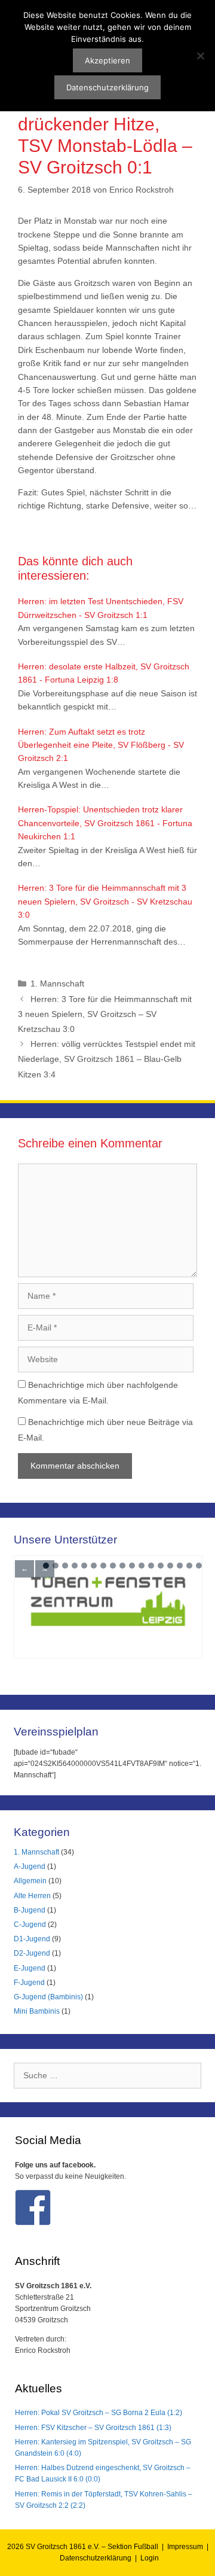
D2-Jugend (32, 1953)
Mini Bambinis (37, 2011)
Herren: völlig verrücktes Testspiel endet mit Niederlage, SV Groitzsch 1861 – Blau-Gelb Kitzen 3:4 (107, 1059)
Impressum (185, 2547)
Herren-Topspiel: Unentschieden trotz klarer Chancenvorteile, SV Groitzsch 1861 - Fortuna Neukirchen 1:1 (105, 823)
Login (150, 2558)
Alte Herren (32, 1896)
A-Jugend (30, 1866)
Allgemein (30, 1881)
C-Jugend (30, 1925)
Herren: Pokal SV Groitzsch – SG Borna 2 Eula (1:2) (99, 2413)
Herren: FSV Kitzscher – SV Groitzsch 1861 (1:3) (93, 2428)
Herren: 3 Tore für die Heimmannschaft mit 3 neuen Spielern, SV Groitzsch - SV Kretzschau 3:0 (105, 901)
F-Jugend (29, 1983)
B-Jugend (30, 1910)
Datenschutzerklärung (96, 2558)
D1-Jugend (32, 1939)
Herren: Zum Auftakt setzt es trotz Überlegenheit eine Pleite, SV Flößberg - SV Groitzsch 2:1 (101, 745)
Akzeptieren (107, 60)
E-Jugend (30, 1968)
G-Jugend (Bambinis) (48, 1997)
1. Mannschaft (57, 983)
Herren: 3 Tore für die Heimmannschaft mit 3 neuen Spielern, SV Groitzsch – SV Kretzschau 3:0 (105, 1014)
